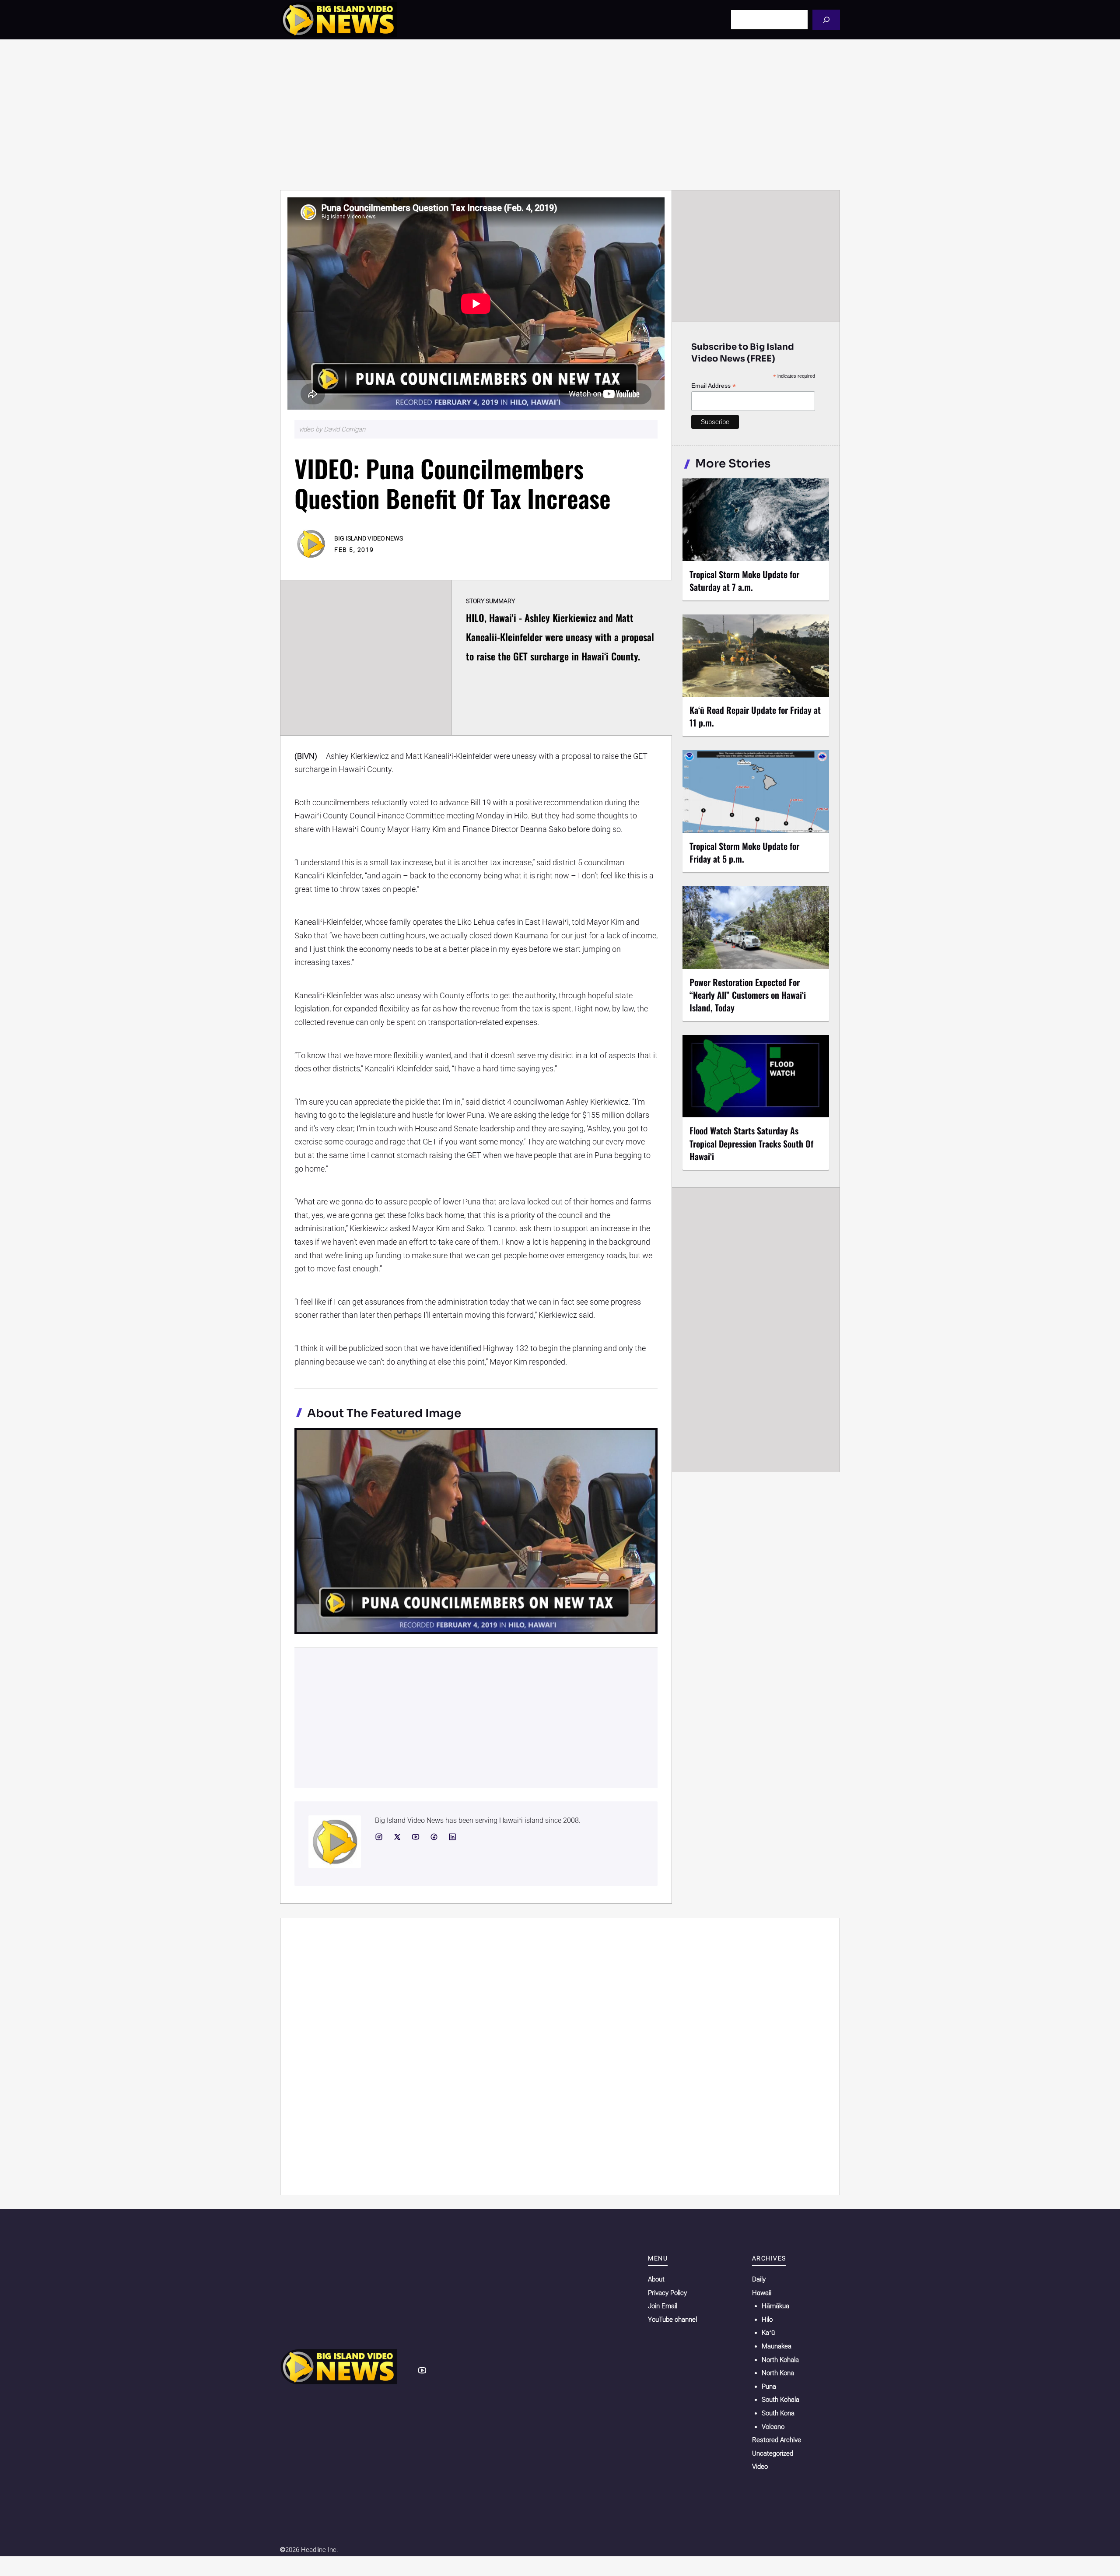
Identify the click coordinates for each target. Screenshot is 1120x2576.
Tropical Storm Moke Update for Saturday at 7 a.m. (744, 581)
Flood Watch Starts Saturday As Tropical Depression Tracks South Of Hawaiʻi (751, 1143)
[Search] (826, 19)
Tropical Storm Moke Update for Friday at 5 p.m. (744, 852)
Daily (759, 2279)
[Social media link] (379, 1837)
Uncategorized (773, 2453)
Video (760, 2467)
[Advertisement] (560, 115)
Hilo (767, 2320)
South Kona (778, 2413)
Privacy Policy (667, 2293)
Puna (769, 2386)
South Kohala (780, 2400)
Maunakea (777, 2346)
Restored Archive (777, 2440)
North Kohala (780, 2360)
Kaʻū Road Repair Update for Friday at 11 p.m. (755, 716)
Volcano (773, 2427)
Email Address (714, 386)
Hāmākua (775, 2306)
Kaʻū (768, 2333)
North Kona (778, 2373)
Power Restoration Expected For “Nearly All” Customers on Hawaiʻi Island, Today (748, 995)
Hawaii (762, 2293)
